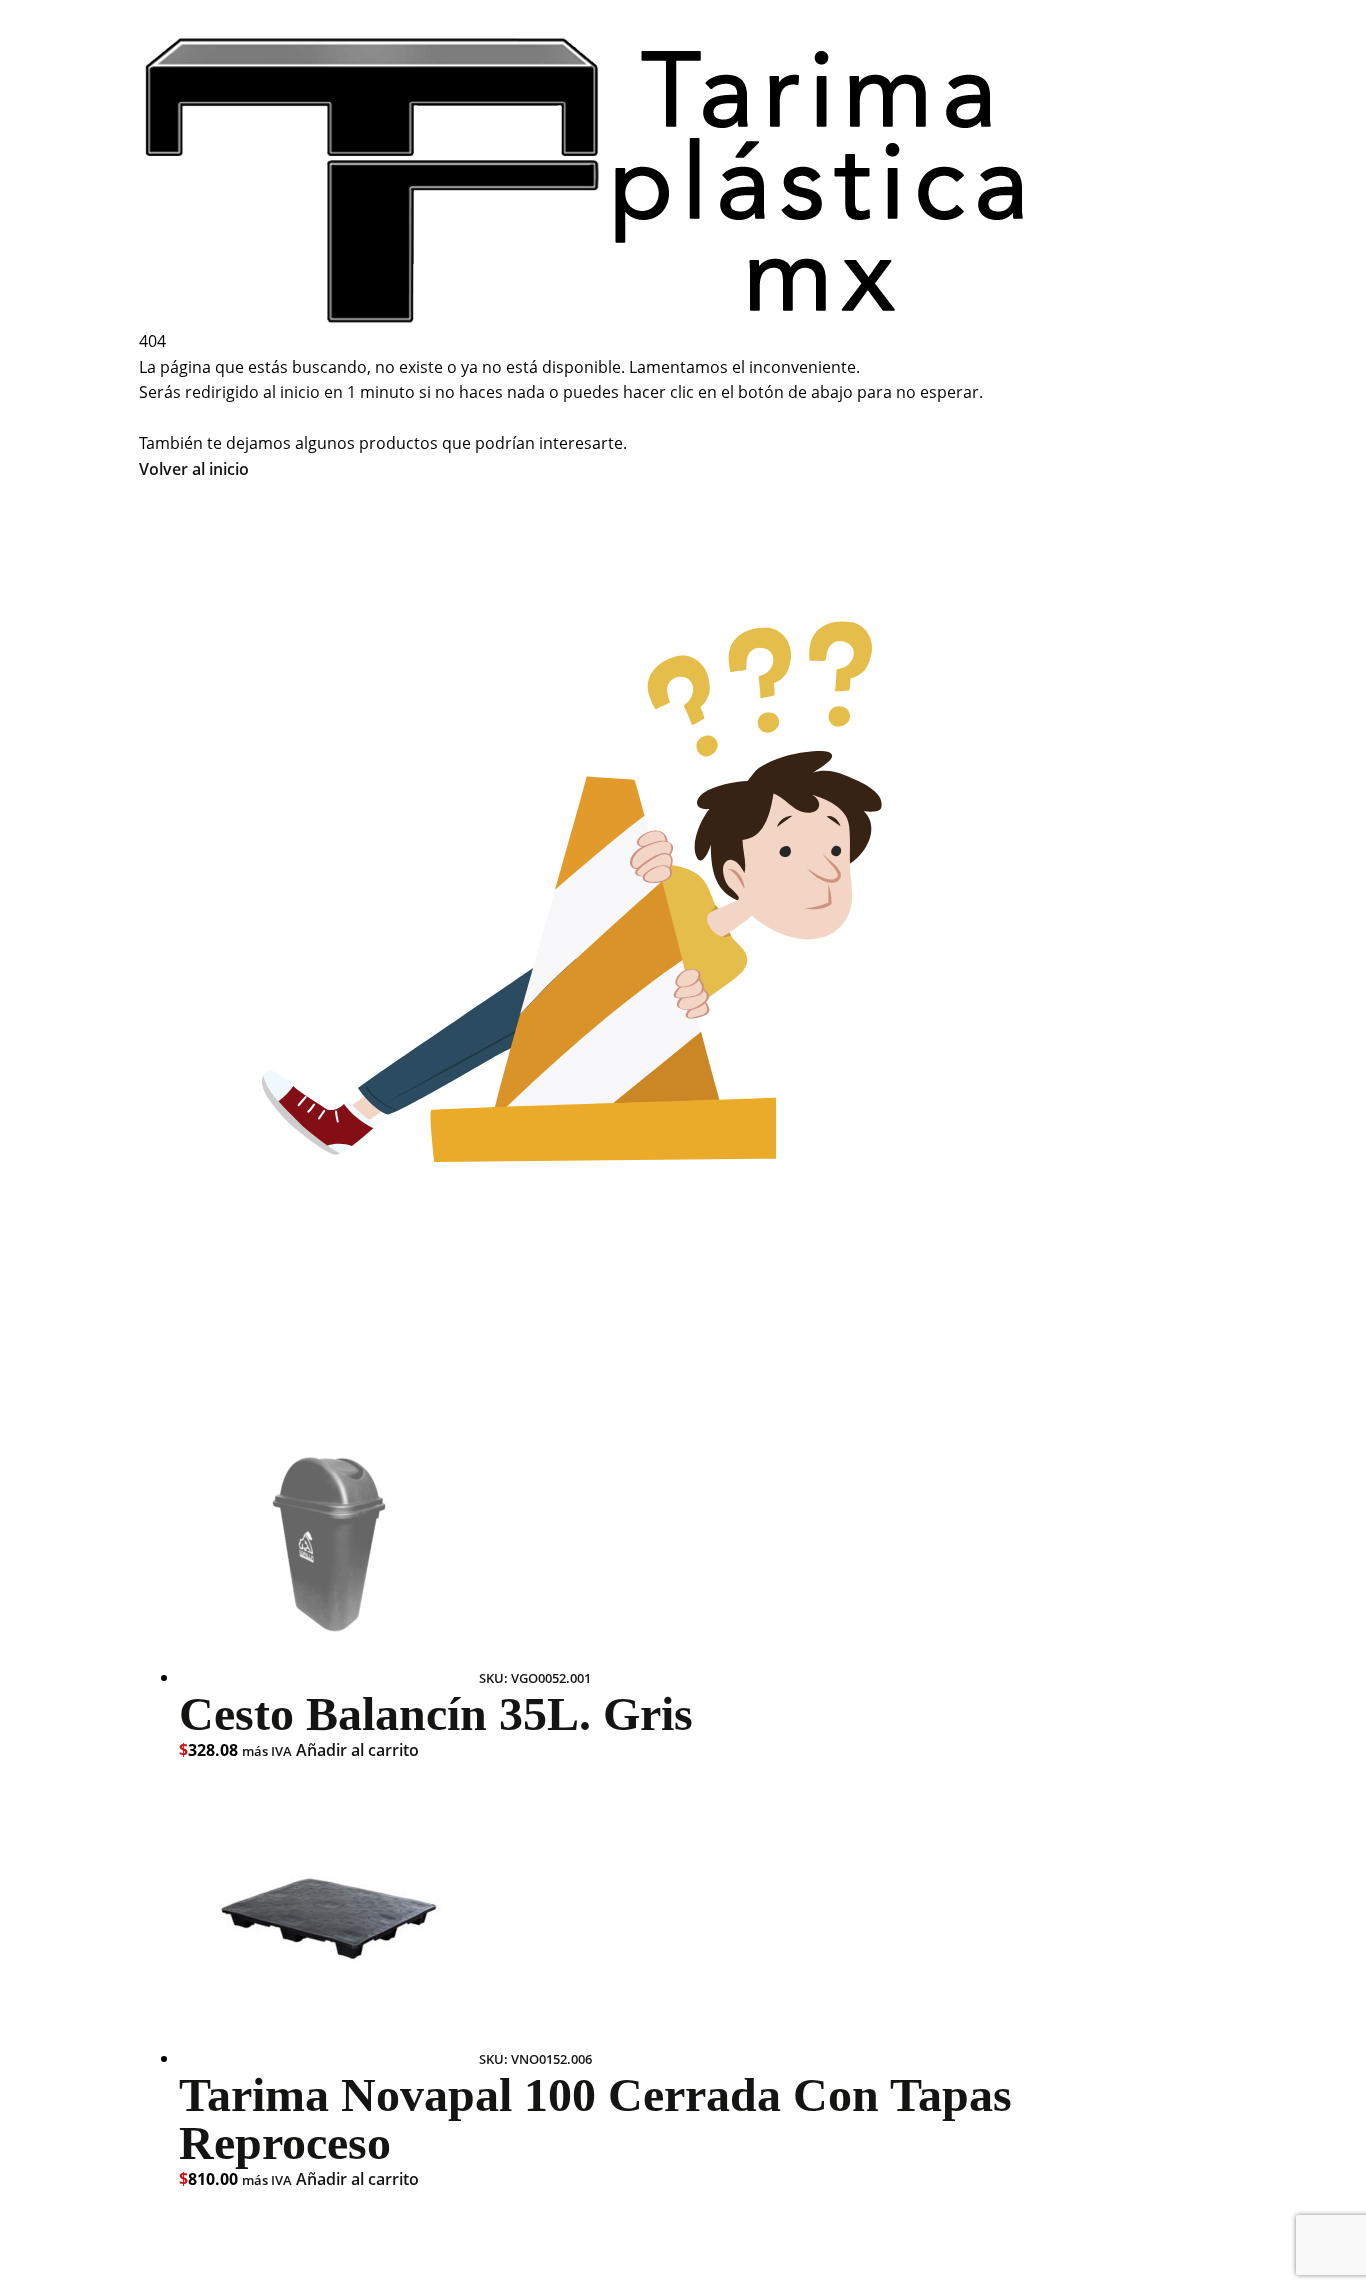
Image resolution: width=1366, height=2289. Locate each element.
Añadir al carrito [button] (357, 1750)
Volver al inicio (194, 469)
